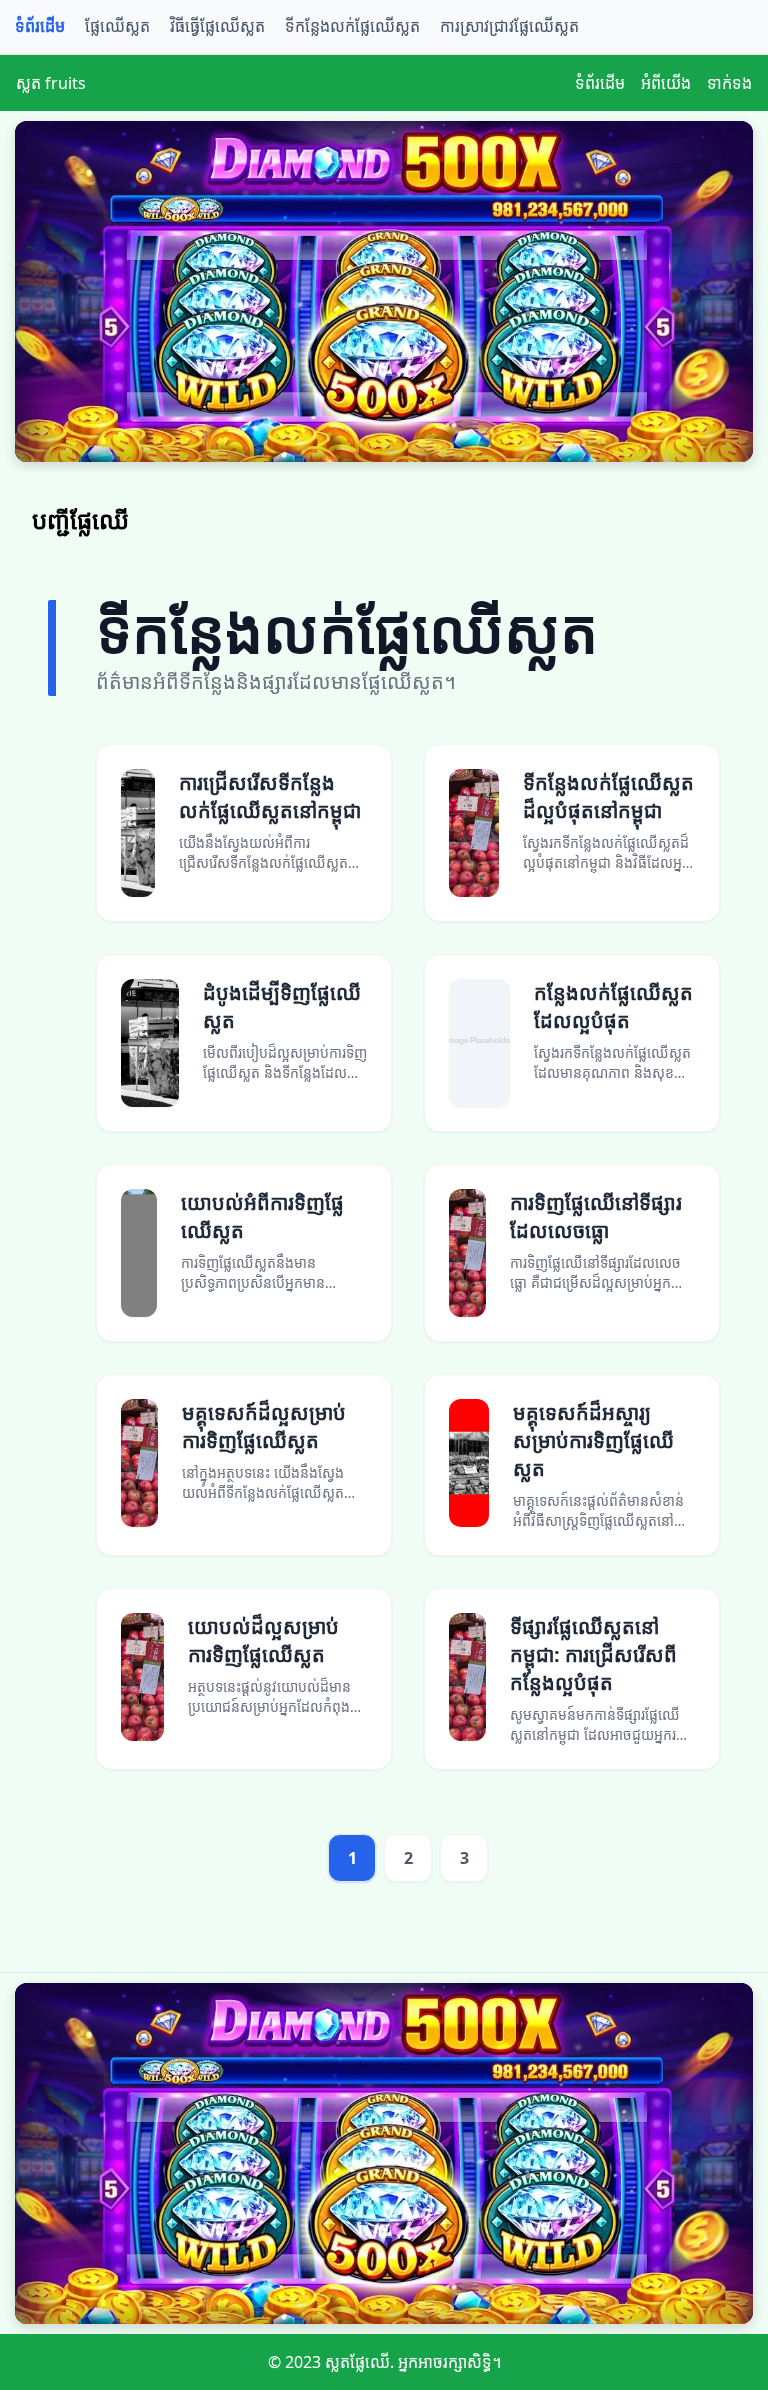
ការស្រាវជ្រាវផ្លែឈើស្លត (509, 26)
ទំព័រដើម (40, 26)
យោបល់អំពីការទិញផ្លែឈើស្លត (262, 1216)
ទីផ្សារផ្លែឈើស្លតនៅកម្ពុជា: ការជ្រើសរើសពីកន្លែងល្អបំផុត (593, 1654)
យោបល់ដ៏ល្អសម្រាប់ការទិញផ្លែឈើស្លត (263, 1640)
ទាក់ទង (729, 83)
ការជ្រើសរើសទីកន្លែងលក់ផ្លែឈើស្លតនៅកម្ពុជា (270, 796)
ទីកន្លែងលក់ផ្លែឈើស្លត (352, 26)
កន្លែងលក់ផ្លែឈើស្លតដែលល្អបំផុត (613, 1006)
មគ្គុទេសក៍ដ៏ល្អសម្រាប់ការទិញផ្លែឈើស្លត (264, 1426)
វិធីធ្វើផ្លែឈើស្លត (217, 26)
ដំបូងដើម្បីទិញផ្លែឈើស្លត (282, 1006)
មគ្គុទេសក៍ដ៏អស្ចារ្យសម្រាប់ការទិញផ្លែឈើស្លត (593, 1440)
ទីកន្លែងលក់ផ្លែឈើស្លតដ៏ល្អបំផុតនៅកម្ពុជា (608, 796)
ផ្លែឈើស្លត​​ (117, 26)
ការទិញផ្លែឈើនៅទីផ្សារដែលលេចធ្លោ (596, 1216)
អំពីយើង (666, 83)
